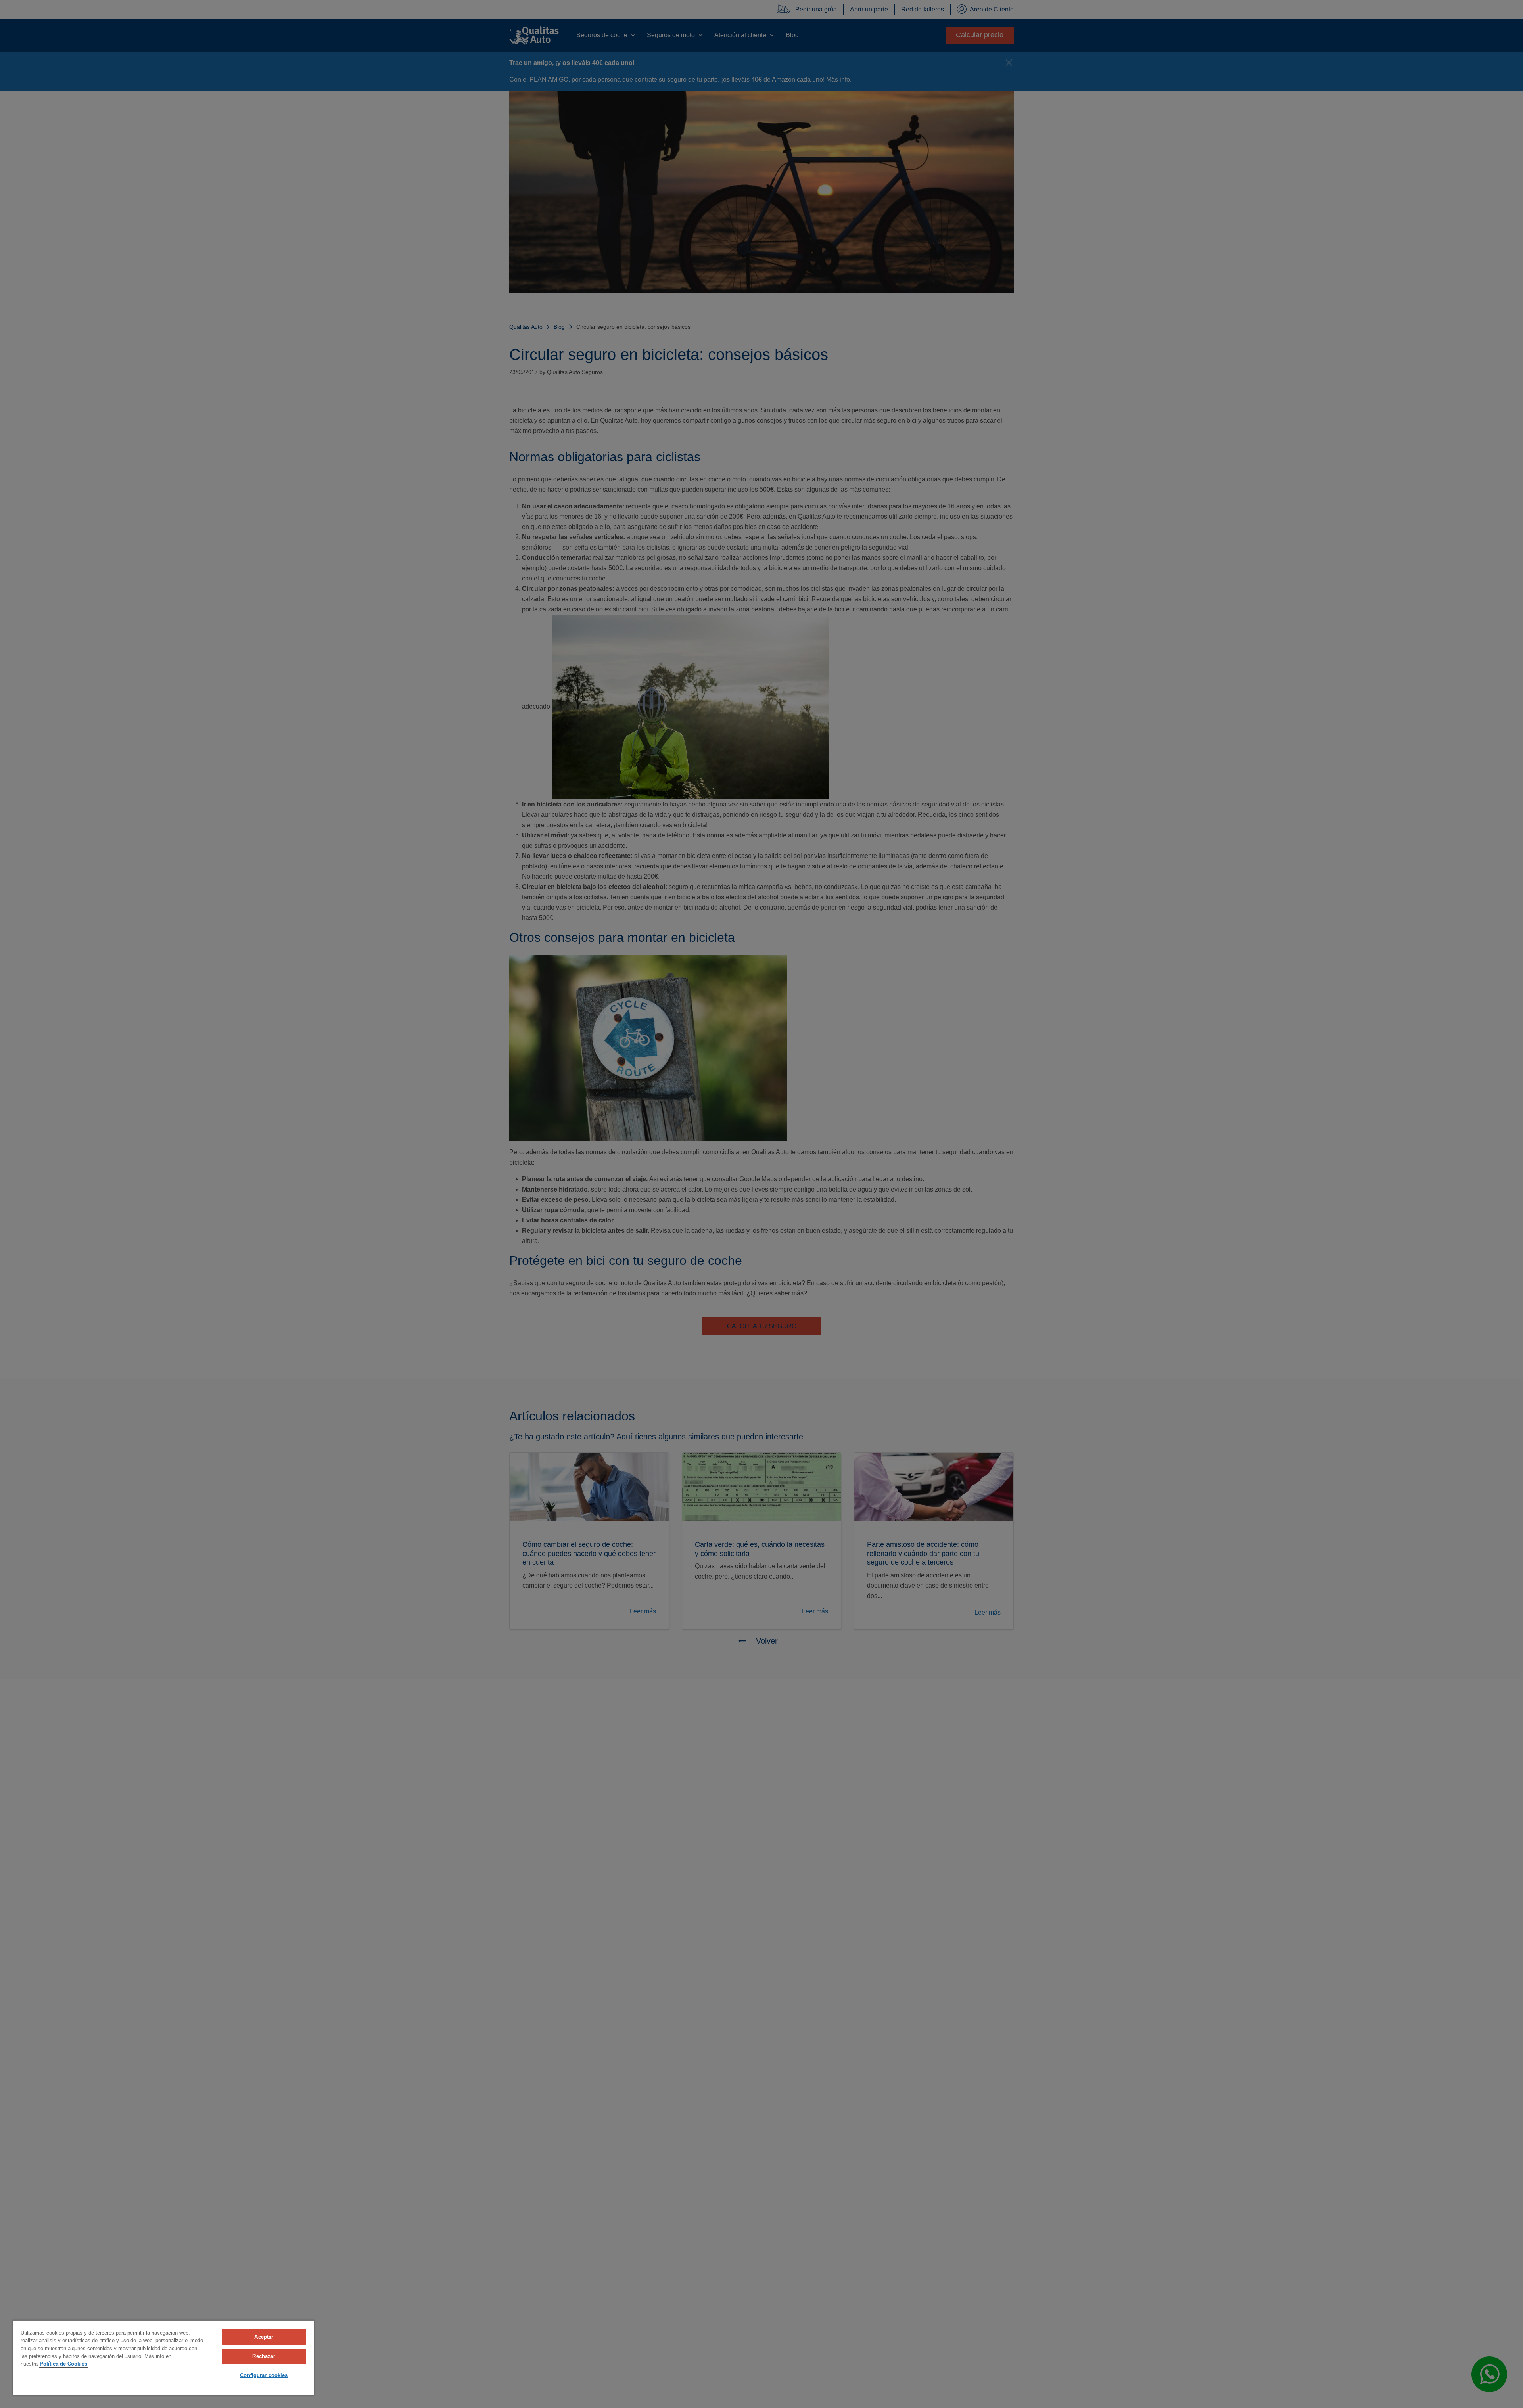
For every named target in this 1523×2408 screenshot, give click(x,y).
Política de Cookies (63, 2364)
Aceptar (264, 2337)
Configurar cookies (264, 2375)
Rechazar (264, 2356)
